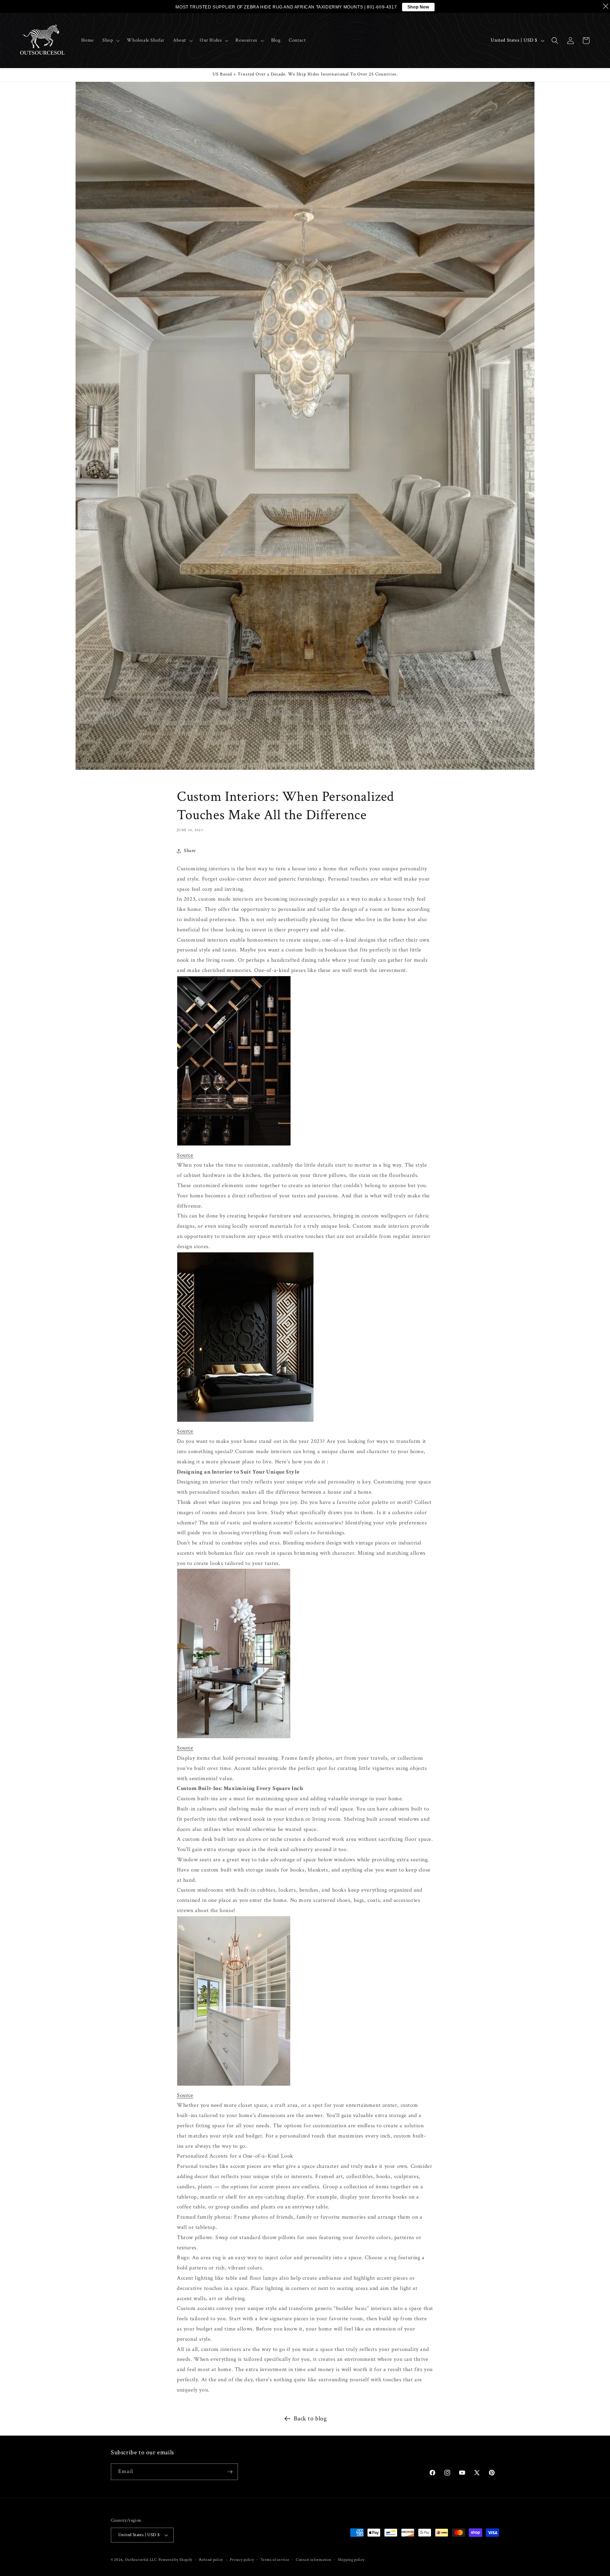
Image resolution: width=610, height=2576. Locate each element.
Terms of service (275, 2560)
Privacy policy (242, 2560)
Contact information (313, 2560)
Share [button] (190, 851)
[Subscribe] (230, 2472)
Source (185, 1155)
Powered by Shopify (176, 2560)
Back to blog (310, 2418)
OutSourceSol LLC (141, 2560)
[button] (110, 40)
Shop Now (418, 7)
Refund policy (211, 2560)
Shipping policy (351, 2560)
